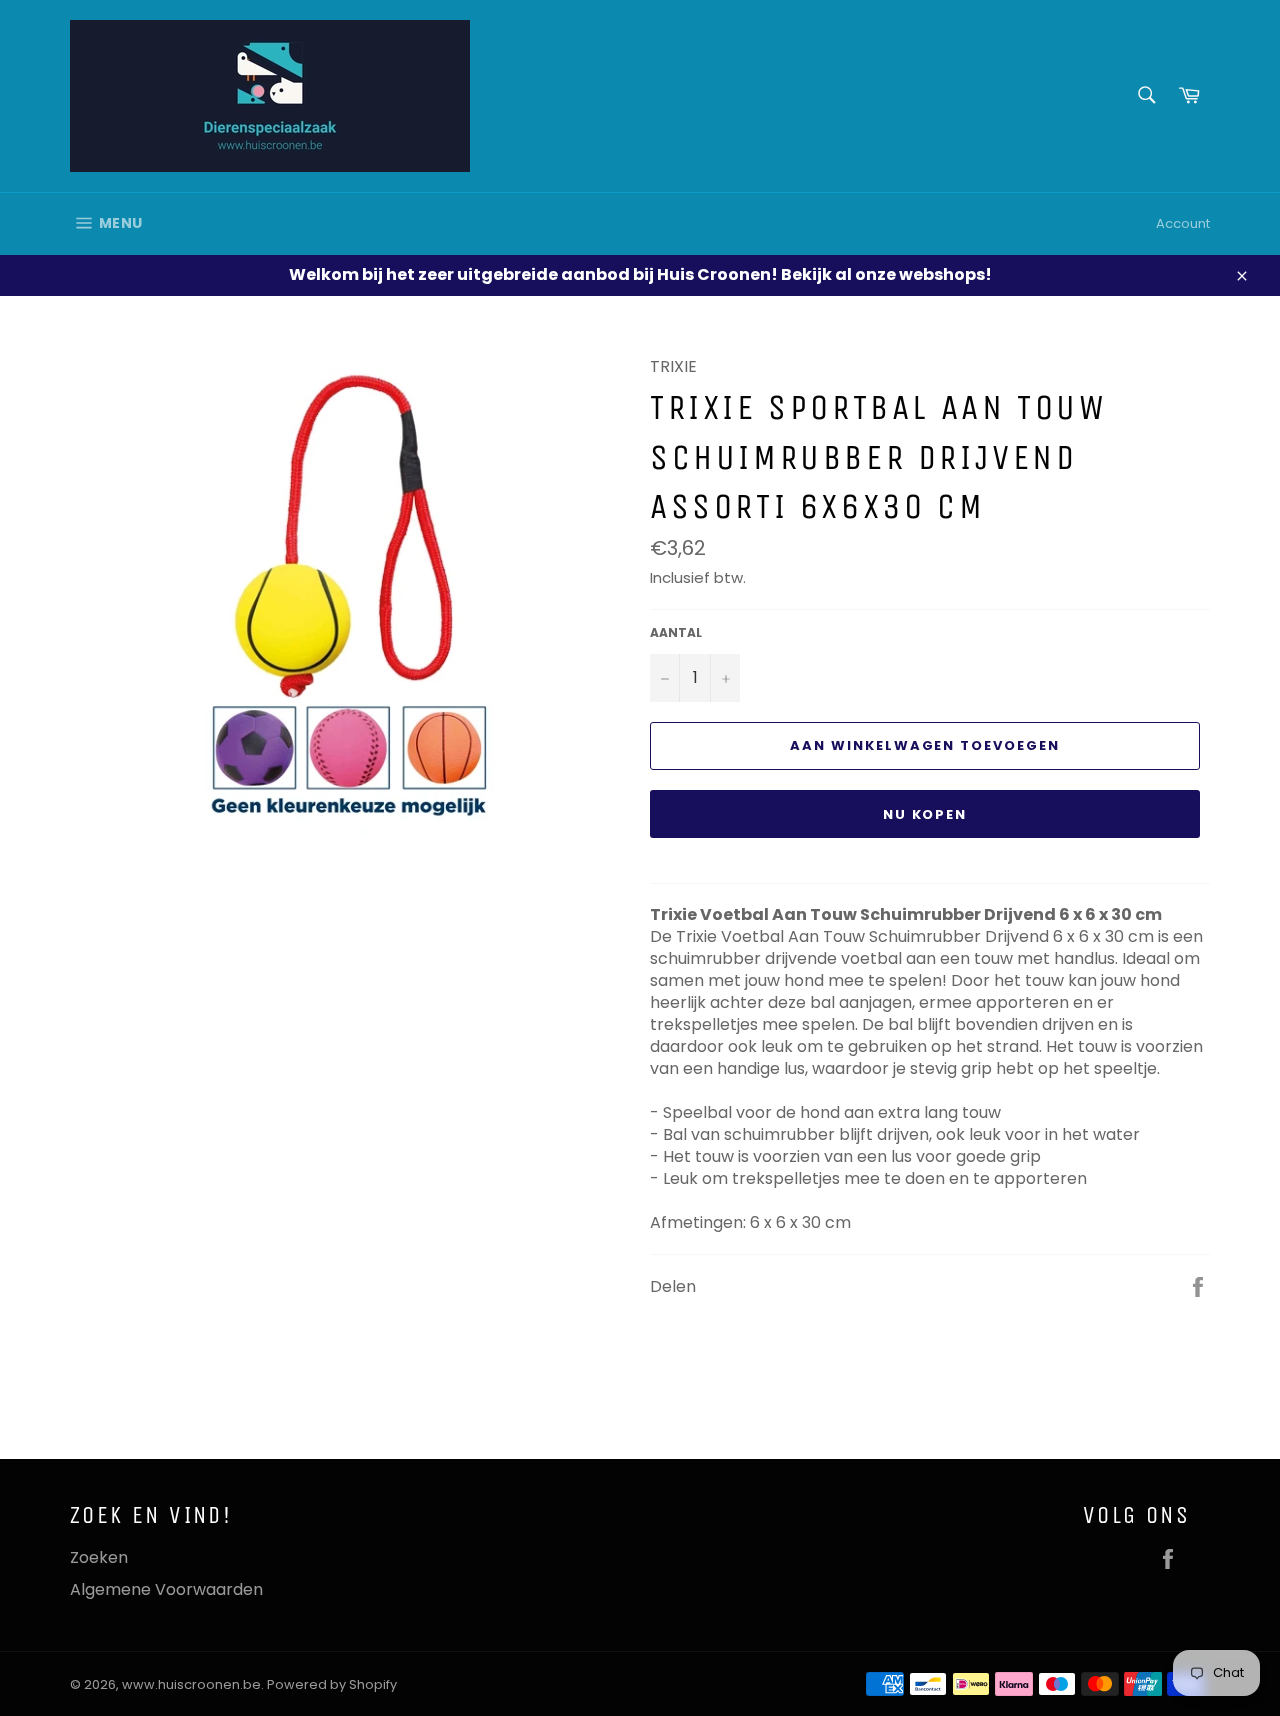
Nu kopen (925, 814)
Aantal (676, 633)
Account (1183, 223)
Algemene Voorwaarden (166, 1589)
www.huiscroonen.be (191, 1684)
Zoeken (99, 1557)
